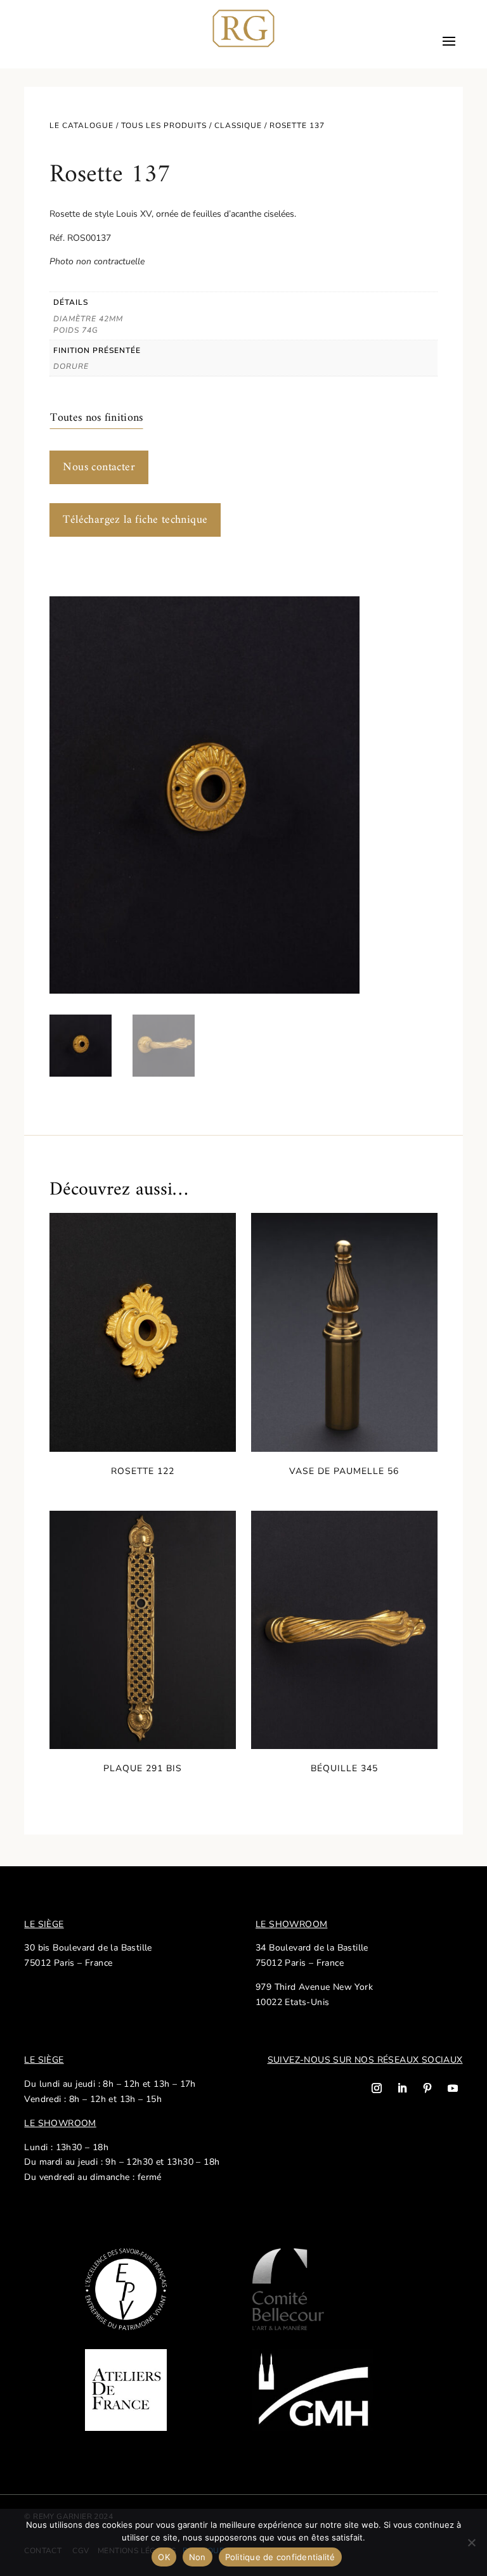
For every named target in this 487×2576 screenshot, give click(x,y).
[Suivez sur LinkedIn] (402, 2088)
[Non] (471, 2542)
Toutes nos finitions (96, 418)
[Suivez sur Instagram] (377, 2088)
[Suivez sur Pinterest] (427, 2088)
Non (198, 2557)
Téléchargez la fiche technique (135, 520)
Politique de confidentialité (280, 2557)
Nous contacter (99, 467)
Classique (238, 125)
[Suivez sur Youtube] (453, 2088)
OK (164, 2557)
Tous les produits (164, 125)
